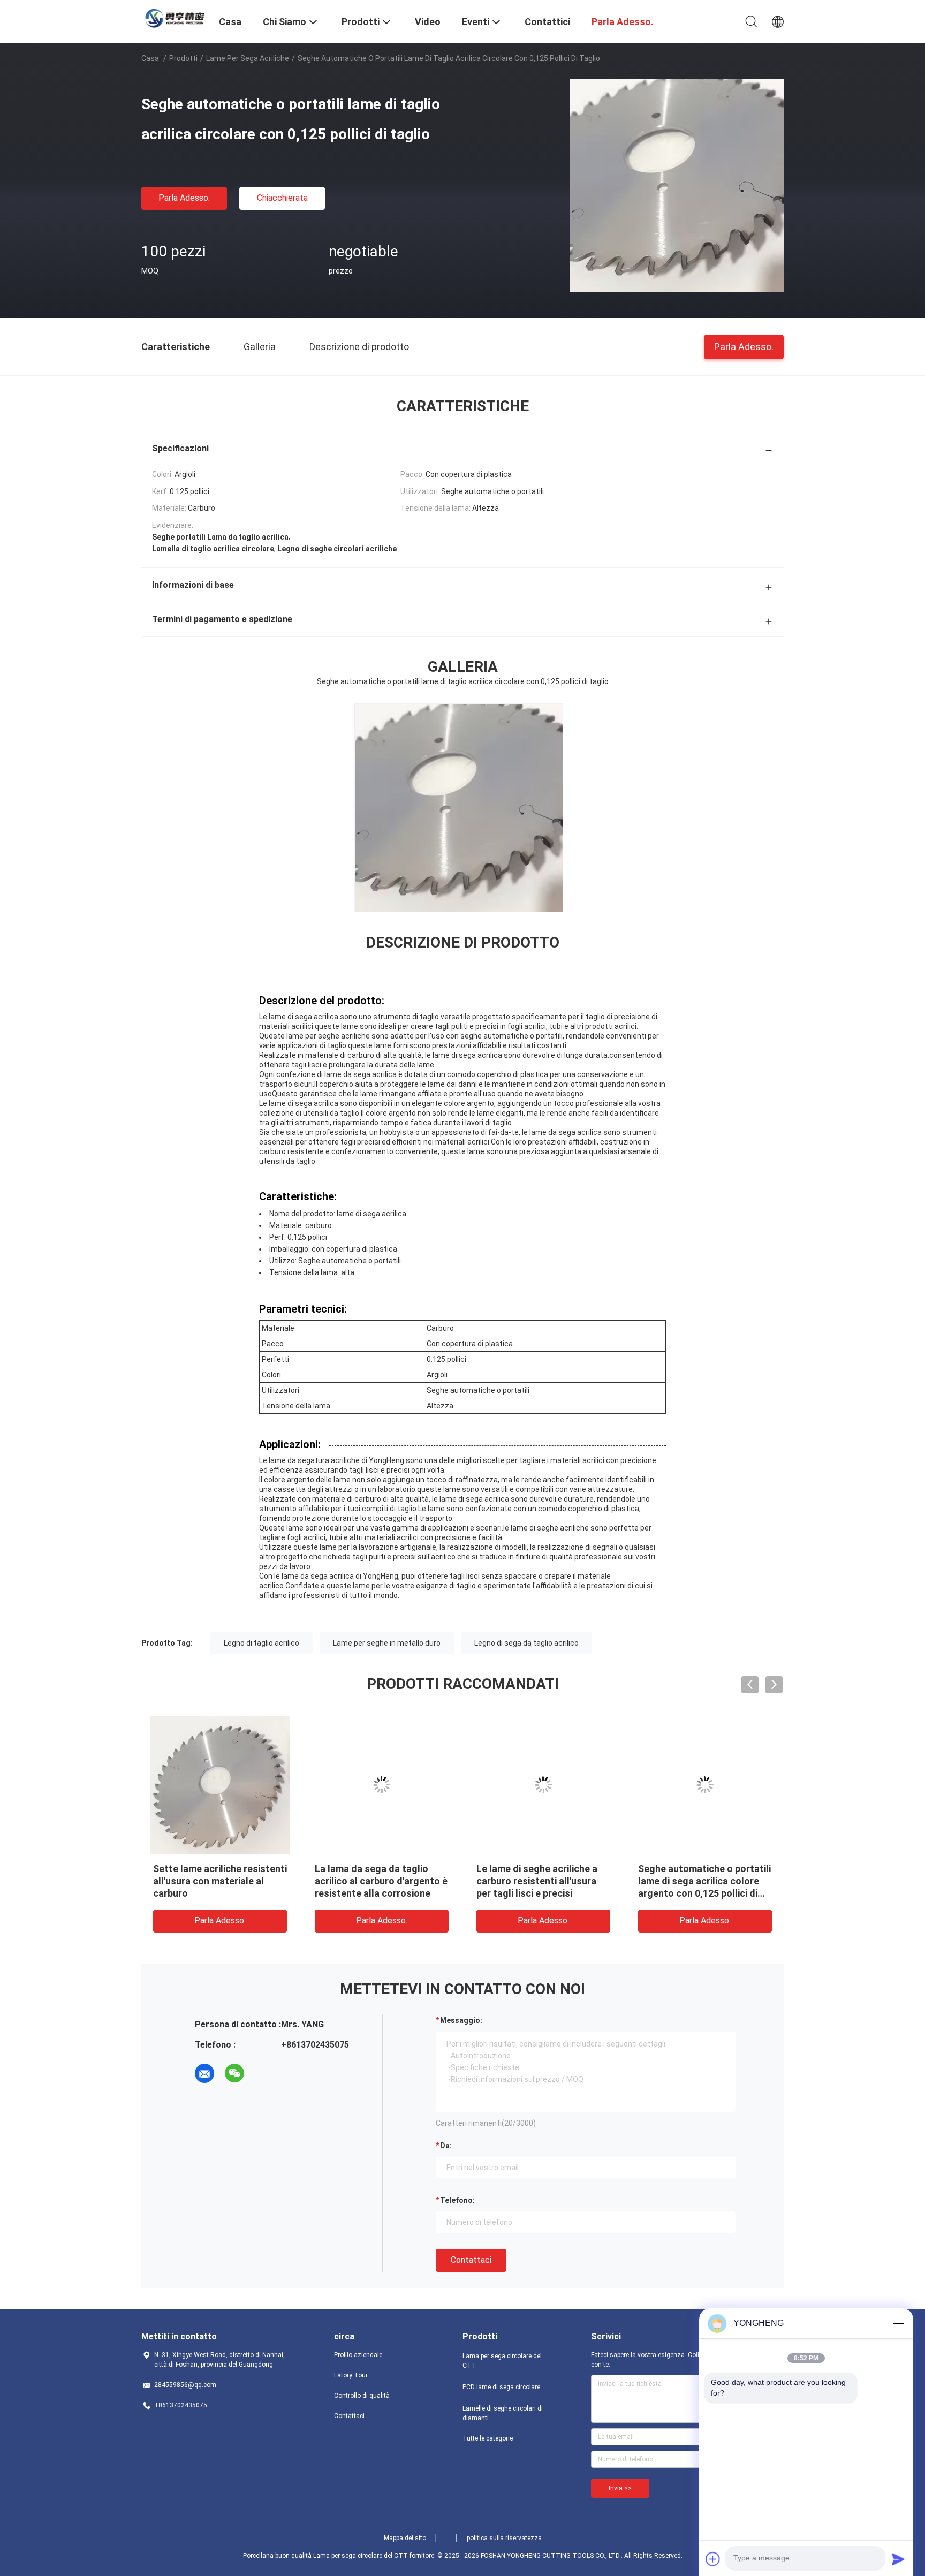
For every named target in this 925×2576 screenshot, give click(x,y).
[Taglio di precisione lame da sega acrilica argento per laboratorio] (543, 1785)
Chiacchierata (282, 198)
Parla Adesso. (184, 198)
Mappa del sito (405, 2538)
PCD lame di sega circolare (501, 2387)
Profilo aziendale (358, 2355)
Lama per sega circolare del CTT (502, 2361)
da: (446, 2146)
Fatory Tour (351, 2375)
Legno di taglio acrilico (261, 1643)
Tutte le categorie (488, 2438)
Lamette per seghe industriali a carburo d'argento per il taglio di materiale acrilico (380, 1881)
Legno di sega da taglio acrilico (526, 1643)
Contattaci (471, 2260)
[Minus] (898, 2323)
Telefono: (457, 2200)
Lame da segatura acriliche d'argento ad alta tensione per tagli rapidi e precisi (213, 1881)
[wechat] (234, 2073)
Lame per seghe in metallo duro (387, 1643)
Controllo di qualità (362, 2396)
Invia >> (620, 2488)
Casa (150, 58)
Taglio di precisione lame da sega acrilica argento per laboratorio (538, 1881)
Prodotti (183, 58)
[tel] (264, 2073)
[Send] (898, 2559)
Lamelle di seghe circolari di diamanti (503, 2413)
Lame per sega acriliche (248, 58)
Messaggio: (461, 2020)
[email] (204, 2073)
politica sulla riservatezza (504, 2538)
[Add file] (713, 2559)
